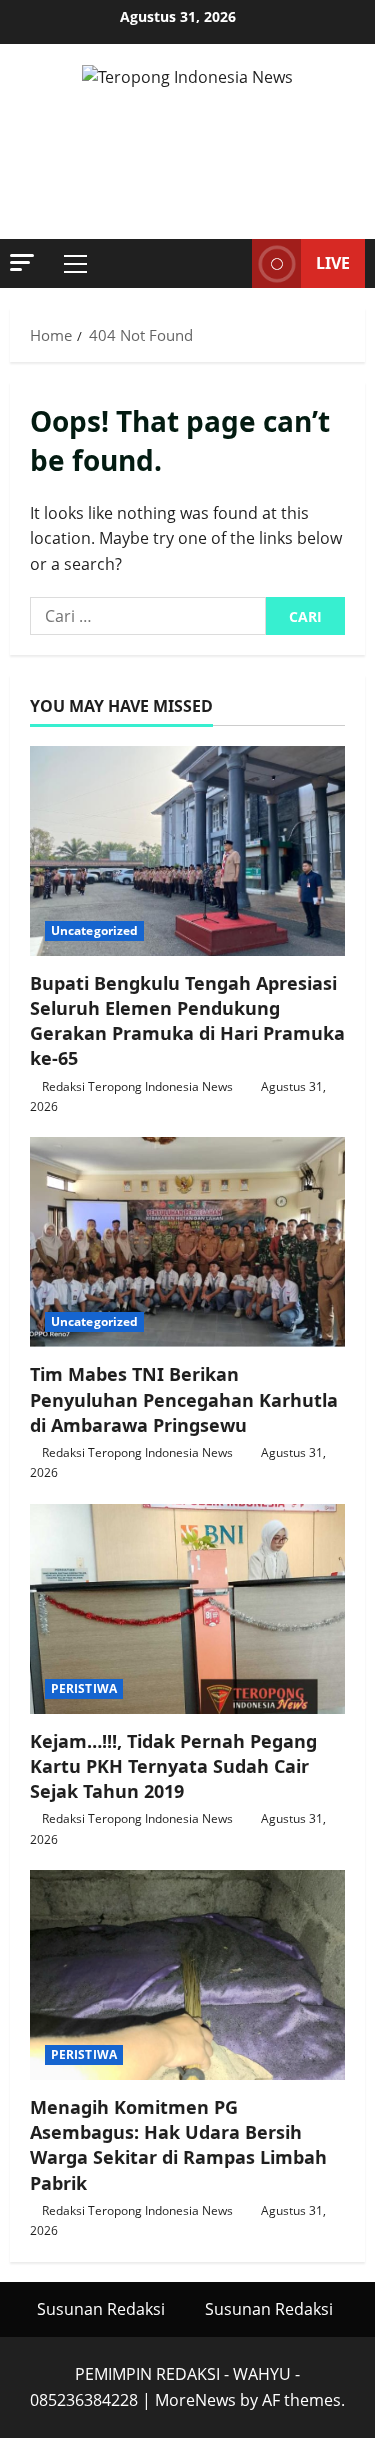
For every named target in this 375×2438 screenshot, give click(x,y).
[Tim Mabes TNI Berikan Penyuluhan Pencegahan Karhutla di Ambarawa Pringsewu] (187, 1242)
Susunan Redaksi (101, 2309)
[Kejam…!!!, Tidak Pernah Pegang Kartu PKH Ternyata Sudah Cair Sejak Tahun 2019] (187, 1609)
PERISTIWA (84, 1688)
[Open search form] (227, 264)
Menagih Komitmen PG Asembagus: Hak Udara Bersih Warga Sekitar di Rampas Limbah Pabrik (178, 2145)
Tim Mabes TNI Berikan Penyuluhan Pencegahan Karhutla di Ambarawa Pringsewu (184, 1399)
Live (333, 263)
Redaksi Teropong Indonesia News (137, 1086)
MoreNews (195, 2400)
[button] (22, 262)
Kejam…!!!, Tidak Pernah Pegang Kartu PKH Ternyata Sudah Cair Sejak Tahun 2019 (173, 1766)
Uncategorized (94, 930)
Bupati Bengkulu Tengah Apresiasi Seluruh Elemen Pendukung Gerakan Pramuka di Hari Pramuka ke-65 (187, 1021)
